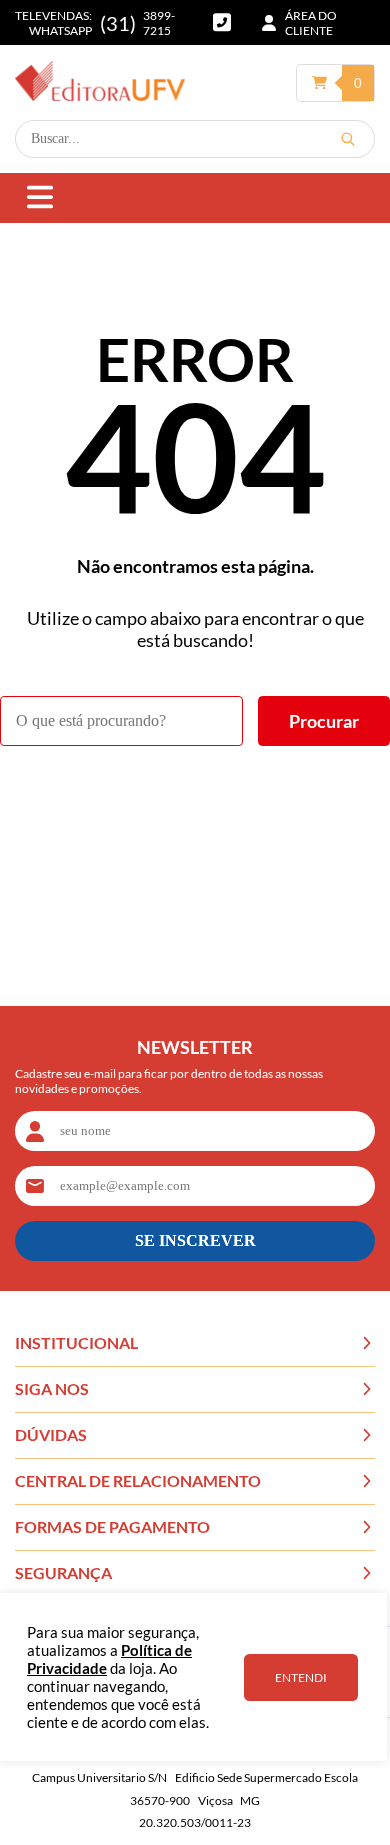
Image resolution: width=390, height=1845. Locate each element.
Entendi (301, 1677)
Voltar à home (195, 801)
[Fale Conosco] (222, 22)
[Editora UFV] (100, 82)
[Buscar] (348, 139)
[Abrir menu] (40, 198)
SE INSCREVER (195, 1240)
